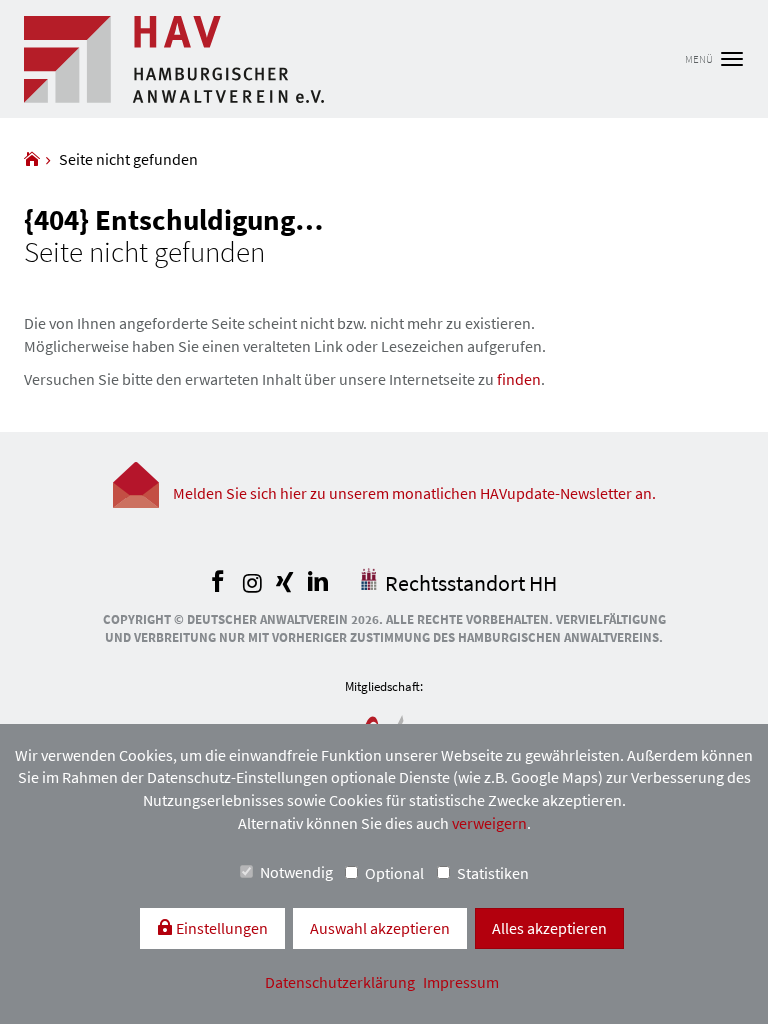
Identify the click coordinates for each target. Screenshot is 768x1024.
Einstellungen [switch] (220, 928)
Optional (394, 873)
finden (519, 379)
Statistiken (493, 873)
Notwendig (296, 872)
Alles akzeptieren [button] (549, 928)
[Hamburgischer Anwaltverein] (32, 159)
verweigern (489, 823)
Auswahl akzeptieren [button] (380, 928)
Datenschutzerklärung (341, 982)
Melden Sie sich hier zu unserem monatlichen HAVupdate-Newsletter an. (414, 493)
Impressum (461, 982)
